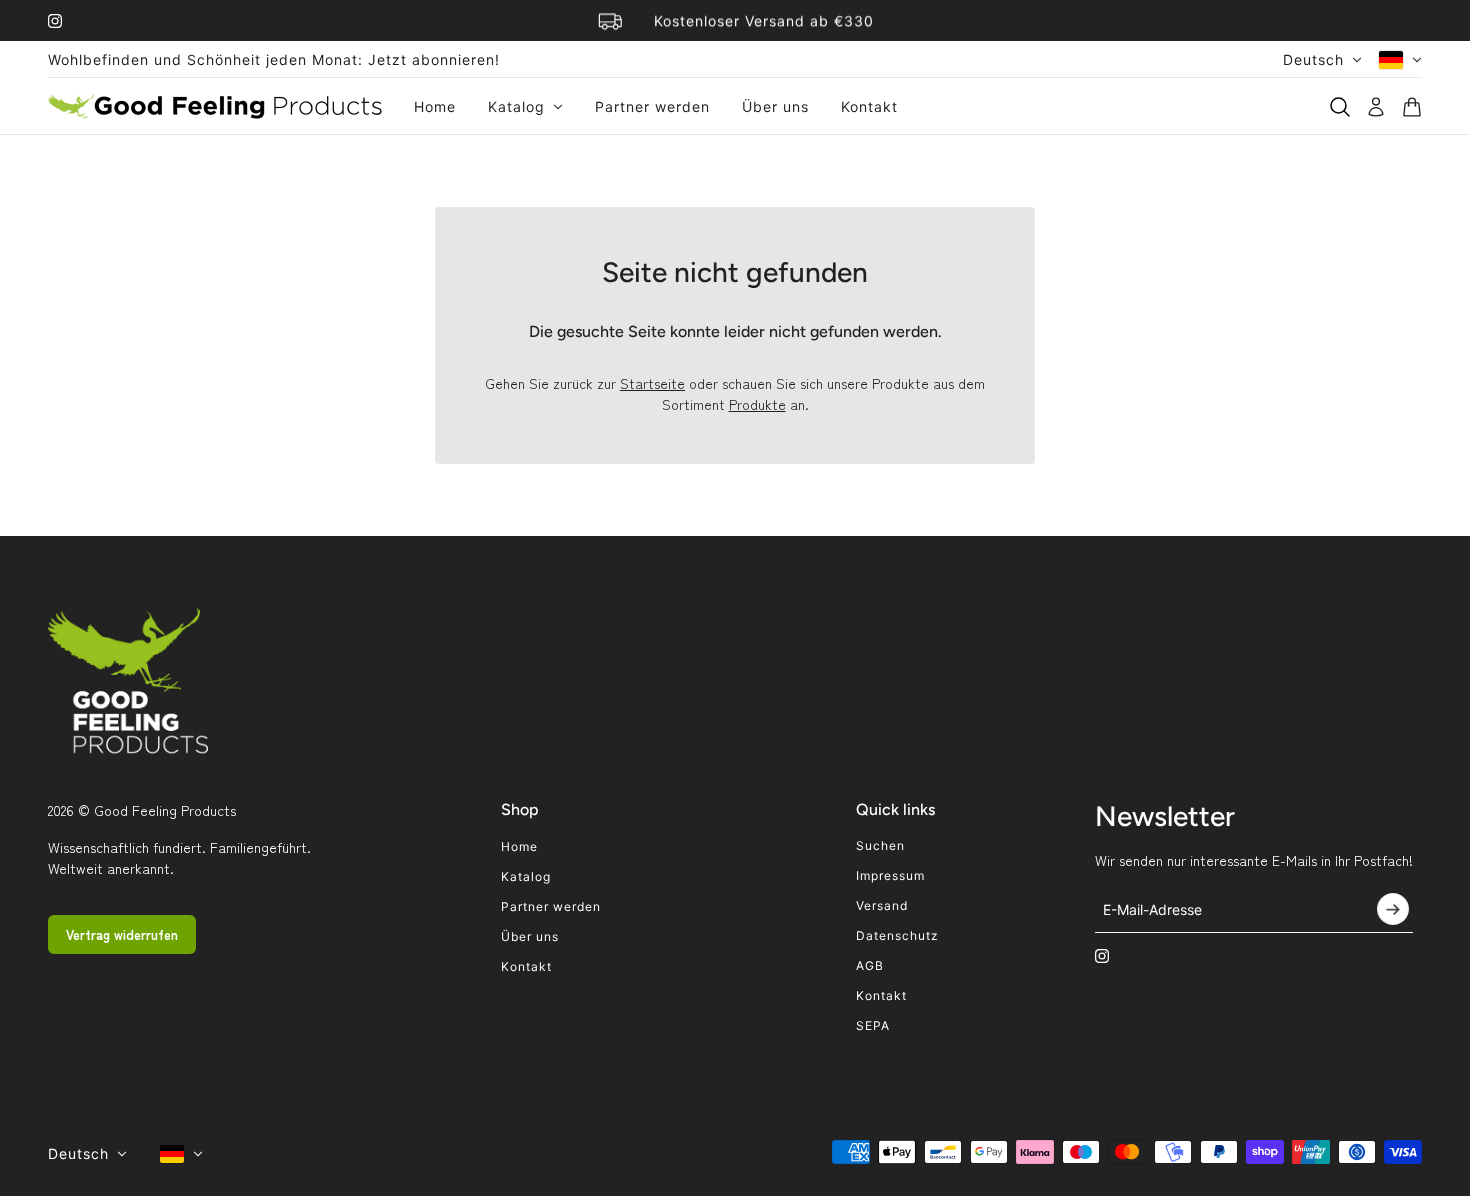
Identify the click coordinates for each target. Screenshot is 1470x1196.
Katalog (526, 876)
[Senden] (1393, 909)
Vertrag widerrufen (122, 934)
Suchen (880, 845)
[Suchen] (1340, 107)
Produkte (757, 404)
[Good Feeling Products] (215, 106)
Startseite (652, 383)
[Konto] (1376, 107)
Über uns (530, 936)
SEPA (873, 1025)
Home (519, 846)
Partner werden (551, 906)
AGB (870, 965)
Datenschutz (897, 935)
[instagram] (55, 21)
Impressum (890, 875)
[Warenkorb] (1412, 107)
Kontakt (526, 966)
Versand (882, 905)
